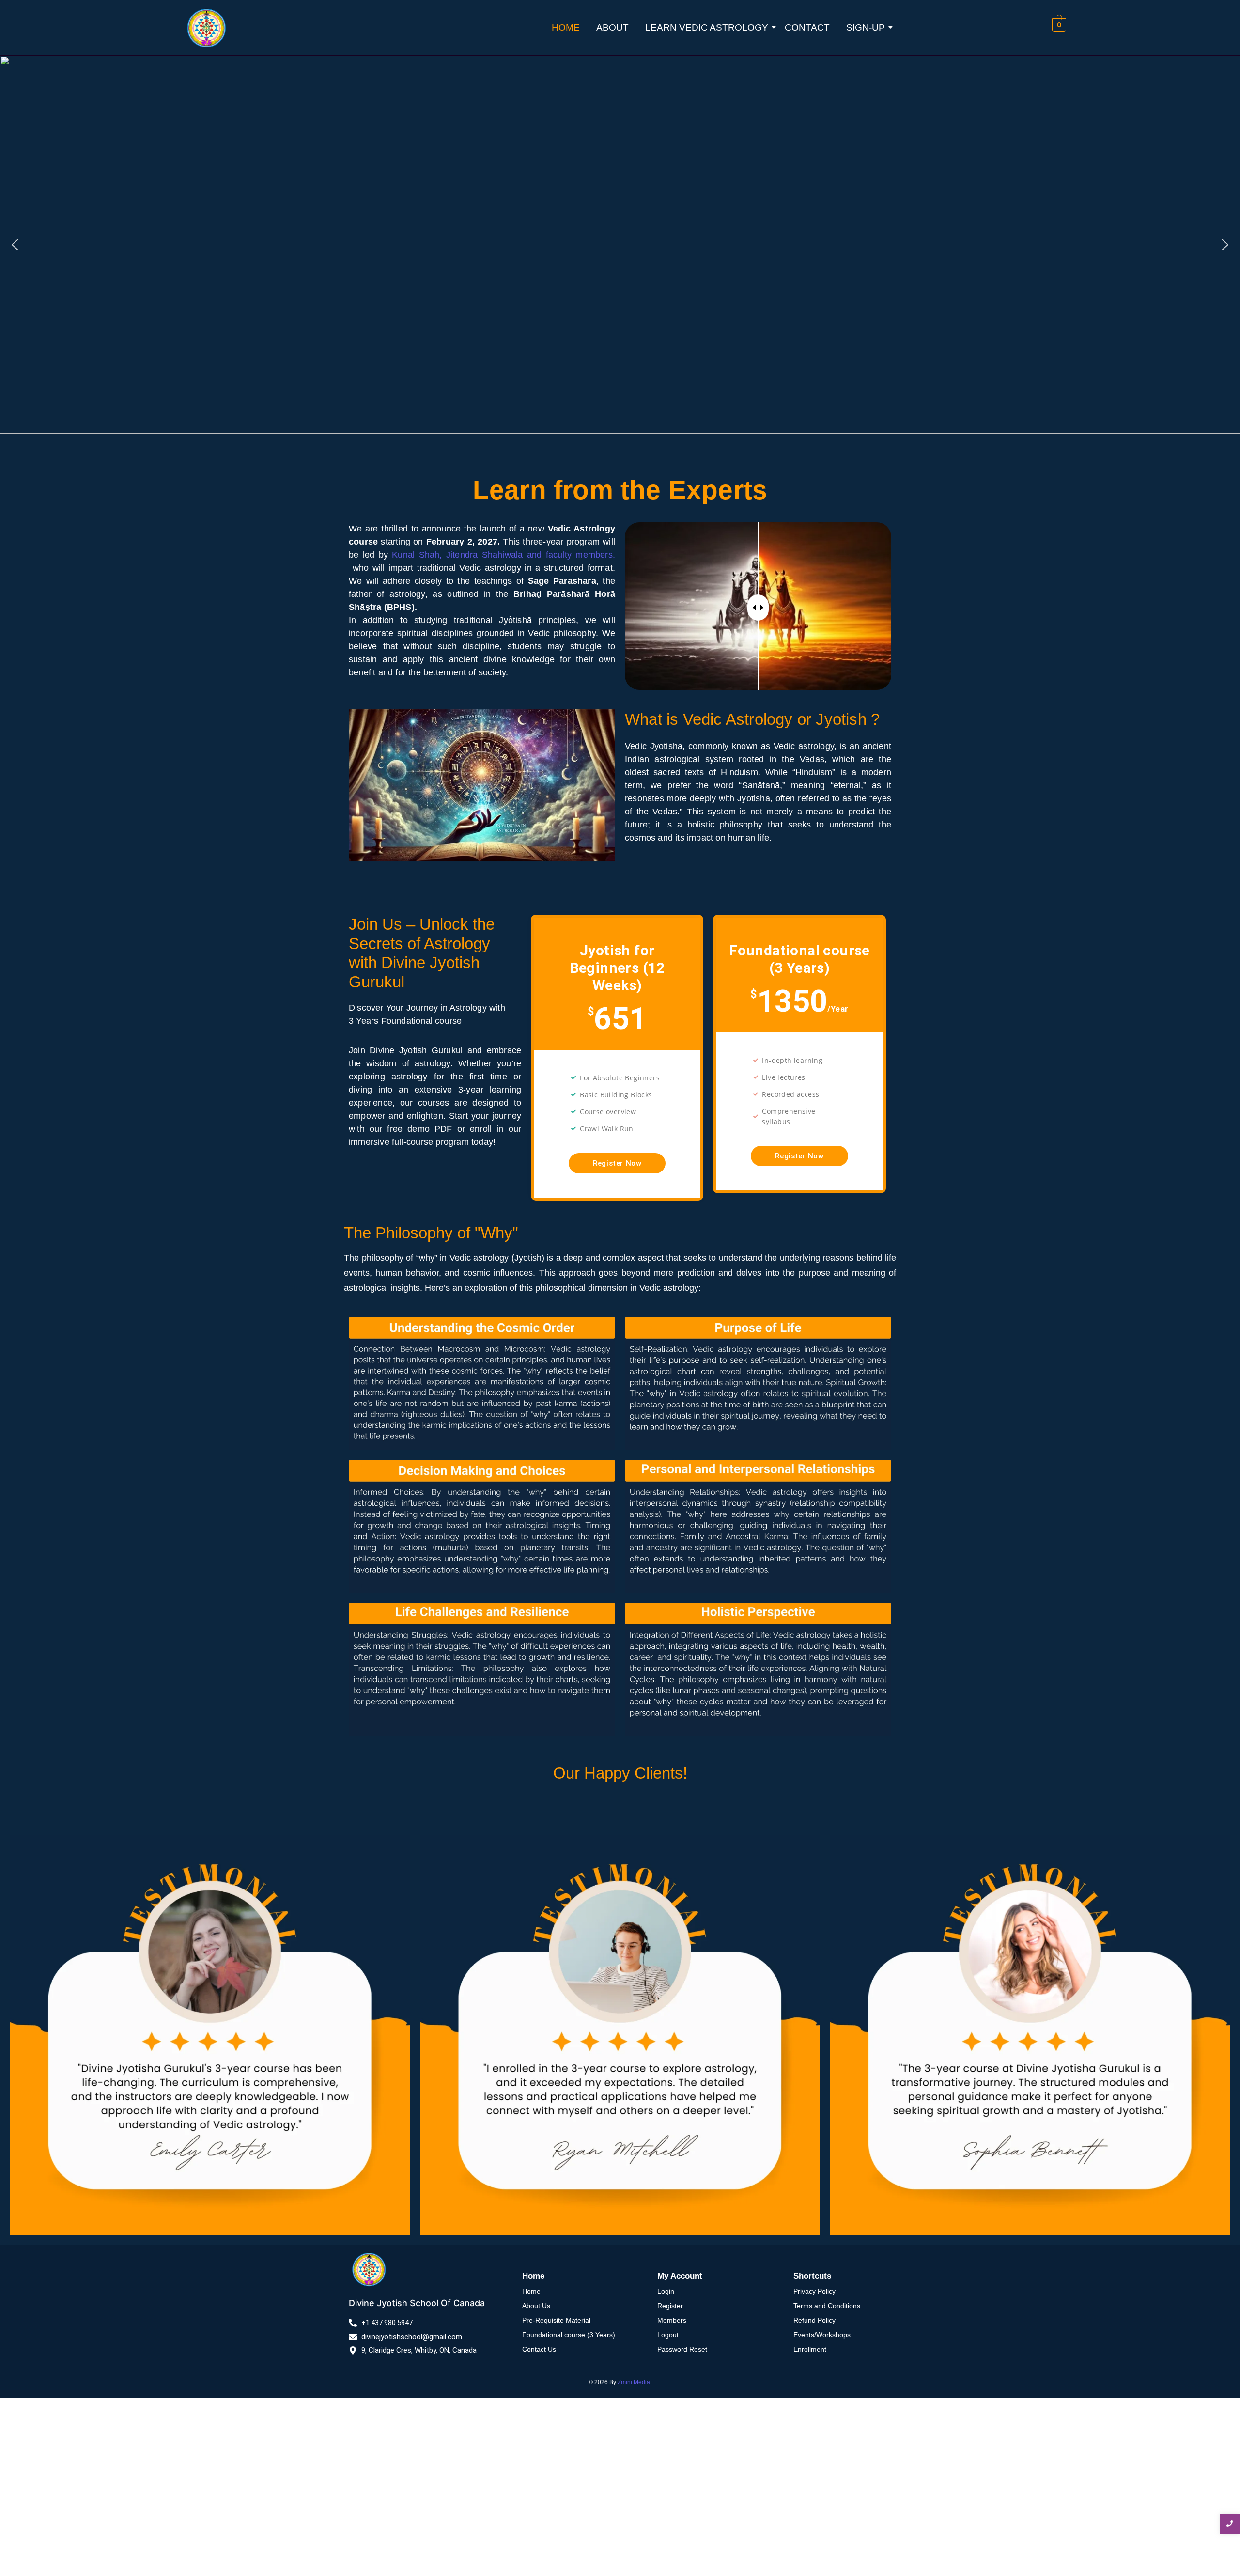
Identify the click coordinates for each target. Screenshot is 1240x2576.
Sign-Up (866, 27)
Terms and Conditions (827, 2306)
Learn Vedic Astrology (707, 27)
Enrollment (810, 2349)
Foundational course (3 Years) (569, 2335)
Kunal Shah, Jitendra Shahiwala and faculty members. (504, 555)
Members (672, 2320)
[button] (15, 245)
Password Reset (682, 2349)
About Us (536, 2306)
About (612, 27)
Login (666, 2291)
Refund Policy (814, 2320)
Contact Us (539, 2349)
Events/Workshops (822, 2335)
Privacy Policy (814, 2291)
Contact (807, 27)
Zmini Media (634, 2382)
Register (670, 2306)
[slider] (758, 608)
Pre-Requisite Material (556, 2320)
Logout (668, 2335)
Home (566, 27)
